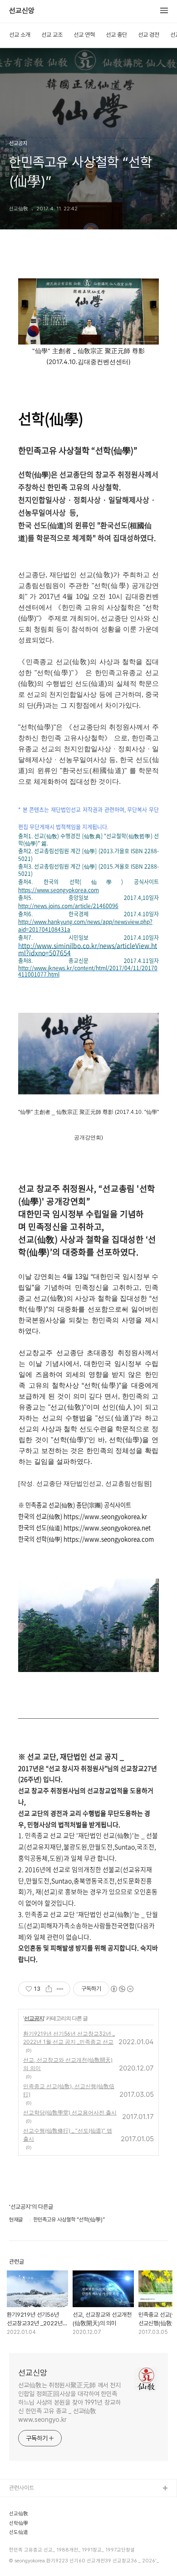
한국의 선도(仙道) (30, 2532)
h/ (88, 949)
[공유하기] (49, 1989)
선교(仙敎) (22, 2503)
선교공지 (34, 2018)
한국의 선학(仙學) (30, 2547)
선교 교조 (52, 35)
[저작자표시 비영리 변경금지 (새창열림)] (122, 1989)
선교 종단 (116, 35)
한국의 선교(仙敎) (30, 2518)
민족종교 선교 (25, 2561)
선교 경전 (149, 35)
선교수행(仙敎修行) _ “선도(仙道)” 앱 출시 (68, 2135)
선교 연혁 (84, 35)
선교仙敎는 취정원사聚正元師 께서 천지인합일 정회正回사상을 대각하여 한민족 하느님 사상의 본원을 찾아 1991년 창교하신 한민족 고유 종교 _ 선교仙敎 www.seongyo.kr (69, 2402)
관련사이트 (22, 2488)
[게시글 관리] (60, 1989)
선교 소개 (20, 35)
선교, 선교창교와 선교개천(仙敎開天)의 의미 (68, 2064)
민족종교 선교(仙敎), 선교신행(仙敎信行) (69, 2090)
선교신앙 (22, 11)
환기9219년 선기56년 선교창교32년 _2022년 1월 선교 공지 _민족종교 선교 (69, 2038)
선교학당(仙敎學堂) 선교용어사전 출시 (70, 2112)
